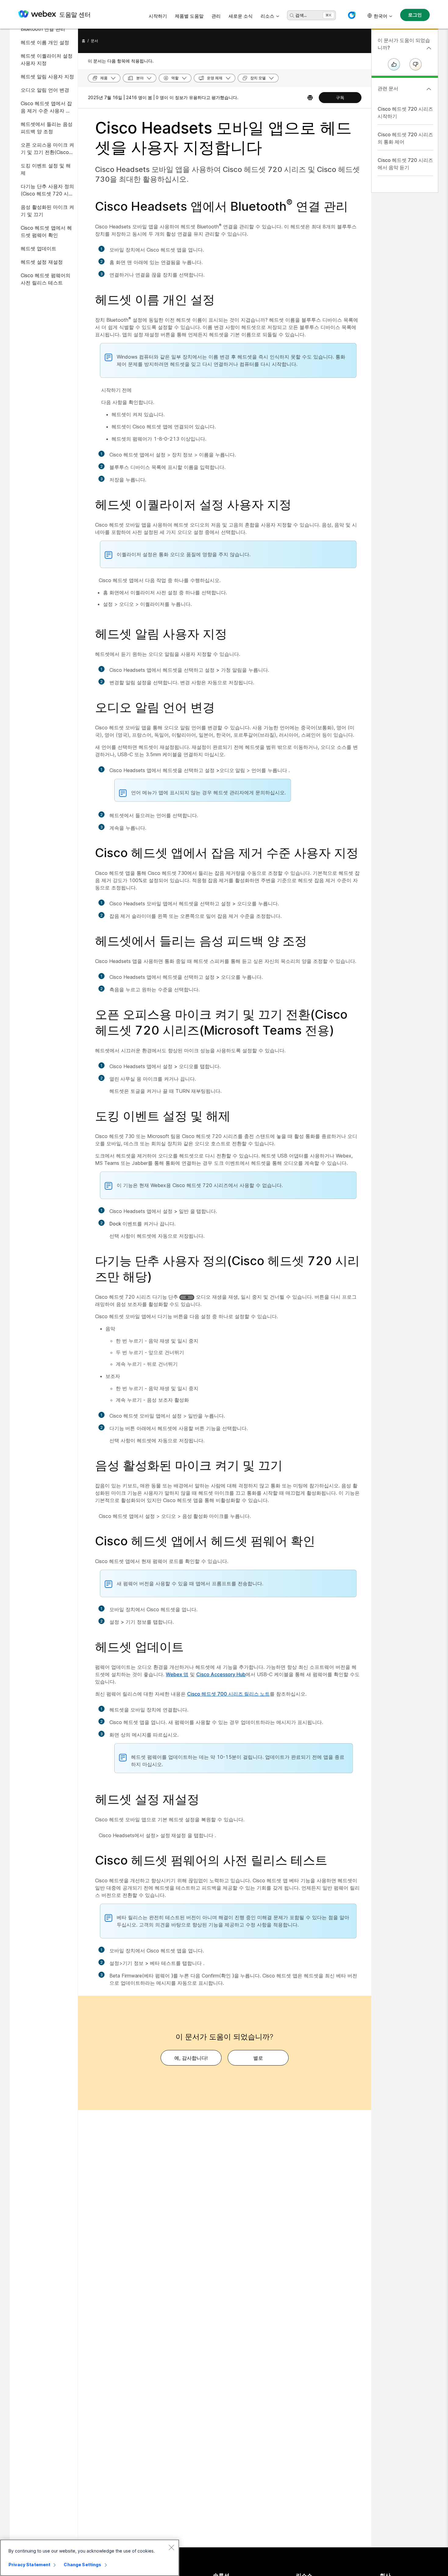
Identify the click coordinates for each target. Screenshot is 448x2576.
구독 (340, 97)
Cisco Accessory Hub (221, 1674)
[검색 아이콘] (292, 16)
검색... (301, 15)
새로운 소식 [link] (241, 16)
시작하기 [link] (158, 16)
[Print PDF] (310, 98)
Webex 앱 (177, 1674)
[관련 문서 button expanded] (429, 89)
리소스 (267, 16)
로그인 (415, 15)
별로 (258, 2058)
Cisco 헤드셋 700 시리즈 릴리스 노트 (228, 1694)
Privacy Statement (29, 2565)
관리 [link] (216, 16)
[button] (352, 15)
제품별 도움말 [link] (189, 16)
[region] (90, 2558)
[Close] (171, 2547)
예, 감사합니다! (191, 2058)
